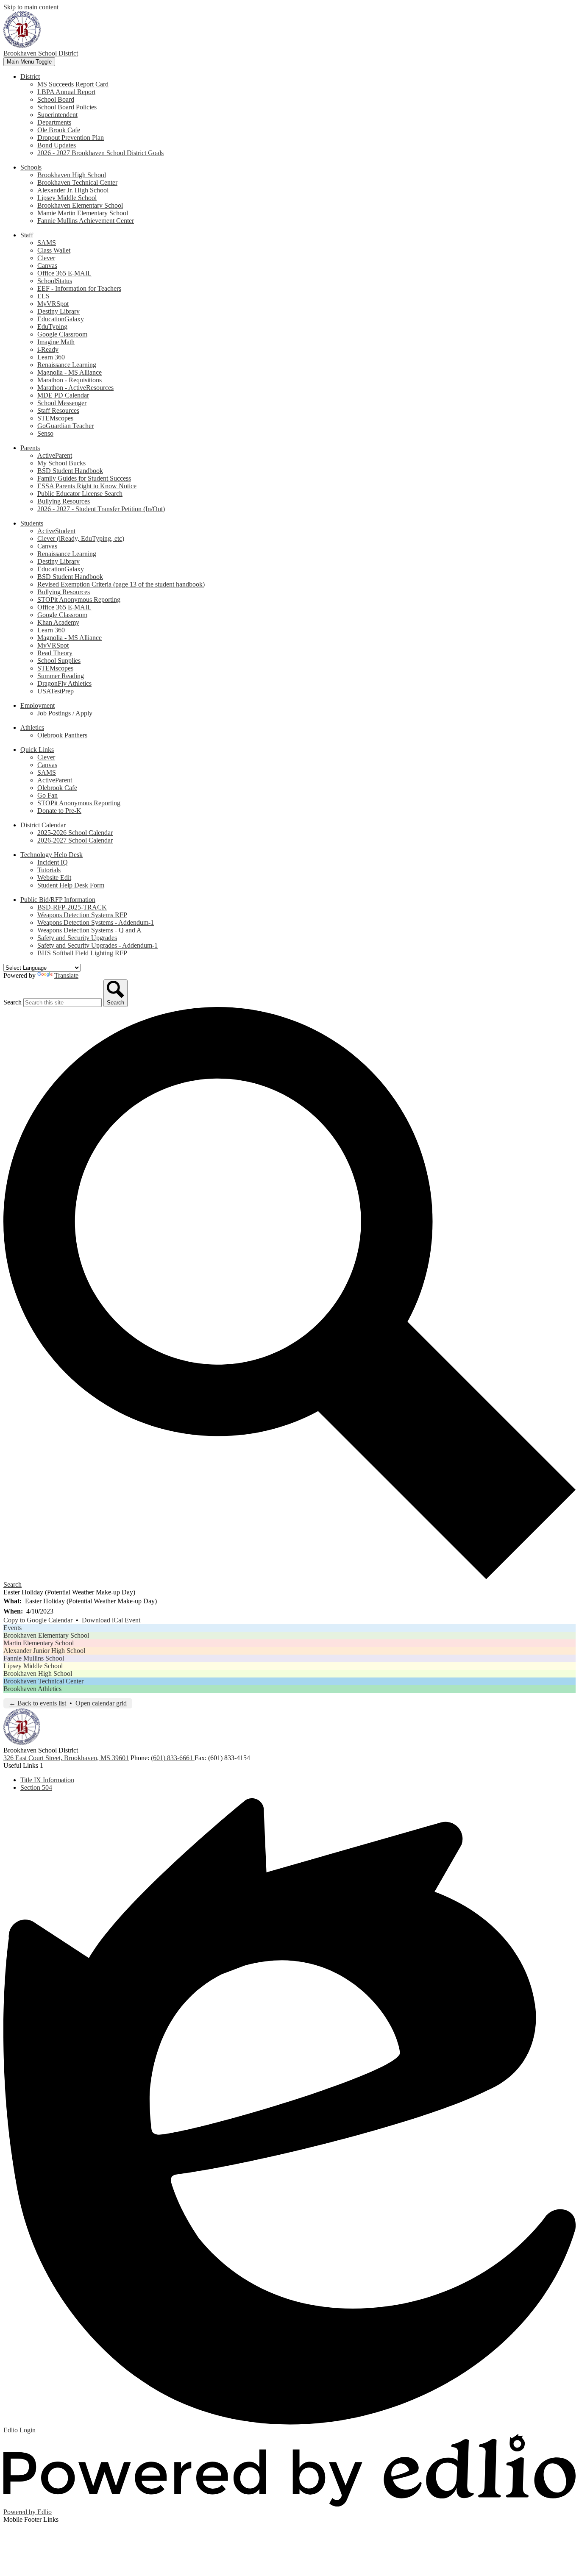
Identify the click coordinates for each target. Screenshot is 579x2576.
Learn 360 (51, 357)
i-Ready (48, 349)
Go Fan (47, 795)
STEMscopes (55, 418)
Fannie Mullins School (34, 1658)
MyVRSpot (53, 304)
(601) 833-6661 (173, 1758)
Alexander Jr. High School (73, 190)
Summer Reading (61, 676)
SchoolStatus (55, 281)
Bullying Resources (64, 501)
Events (13, 1628)
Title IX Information (47, 1780)
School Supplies (59, 661)
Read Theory (55, 653)
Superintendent (57, 115)
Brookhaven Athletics (32, 1689)
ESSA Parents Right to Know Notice (87, 486)
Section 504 (36, 1787)
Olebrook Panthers (62, 735)
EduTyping (52, 327)
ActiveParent (55, 455)
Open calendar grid (101, 1703)
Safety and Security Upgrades (77, 938)
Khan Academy (58, 622)
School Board (56, 99)
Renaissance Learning (67, 365)
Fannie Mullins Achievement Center (86, 221)
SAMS (47, 243)
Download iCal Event (111, 1620)
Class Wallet (54, 250)
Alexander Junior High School (44, 1651)
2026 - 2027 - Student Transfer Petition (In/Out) (101, 509)
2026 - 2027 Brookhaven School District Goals (100, 153)
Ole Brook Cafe (59, 130)
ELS (43, 296)
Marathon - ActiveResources (75, 388)
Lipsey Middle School (67, 198)
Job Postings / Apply (65, 713)
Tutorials (49, 870)
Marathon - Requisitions (70, 380)
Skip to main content (31, 7)
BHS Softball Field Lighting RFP (82, 953)
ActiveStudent (56, 531)
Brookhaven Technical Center (77, 182)
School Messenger (62, 403)
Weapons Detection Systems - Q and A (89, 930)
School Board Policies (67, 107)
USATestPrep (56, 691)
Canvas (47, 266)
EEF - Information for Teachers (79, 288)
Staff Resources (58, 410)
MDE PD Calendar (63, 395)
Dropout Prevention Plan (71, 138)
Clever (46, 258)
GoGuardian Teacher (65, 426)
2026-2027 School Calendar (75, 840)
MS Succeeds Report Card (73, 84)
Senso (45, 433)
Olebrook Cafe (57, 788)
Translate (66, 975)
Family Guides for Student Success (84, 478)
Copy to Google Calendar (38, 1620)
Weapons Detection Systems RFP (82, 915)
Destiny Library (58, 311)
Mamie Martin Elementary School (83, 213)
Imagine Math (56, 342)
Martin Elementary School (39, 1643)
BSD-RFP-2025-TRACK (72, 907)
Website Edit (54, 878)
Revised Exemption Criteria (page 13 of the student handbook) (121, 584)
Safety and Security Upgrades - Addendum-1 (97, 945)
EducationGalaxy (61, 319)
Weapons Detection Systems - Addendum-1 (96, 922)
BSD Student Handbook (70, 471)
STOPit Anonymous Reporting (79, 599)
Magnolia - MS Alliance (70, 372)
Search (13, 1002)
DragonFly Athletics (64, 683)
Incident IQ (53, 862)
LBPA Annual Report (66, 92)
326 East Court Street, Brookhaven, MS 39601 (66, 1758)
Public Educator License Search (80, 494)
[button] (30, 77)
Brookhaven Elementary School (80, 205)
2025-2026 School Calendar (75, 833)
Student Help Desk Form (71, 885)
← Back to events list (38, 1703)
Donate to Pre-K (59, 811)
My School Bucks (61, 463)
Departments (54, 122)
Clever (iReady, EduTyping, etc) (81, 538)
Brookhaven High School (72, 175)
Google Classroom (62, 334)
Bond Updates (57, 145)
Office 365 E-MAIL (64, 273)
